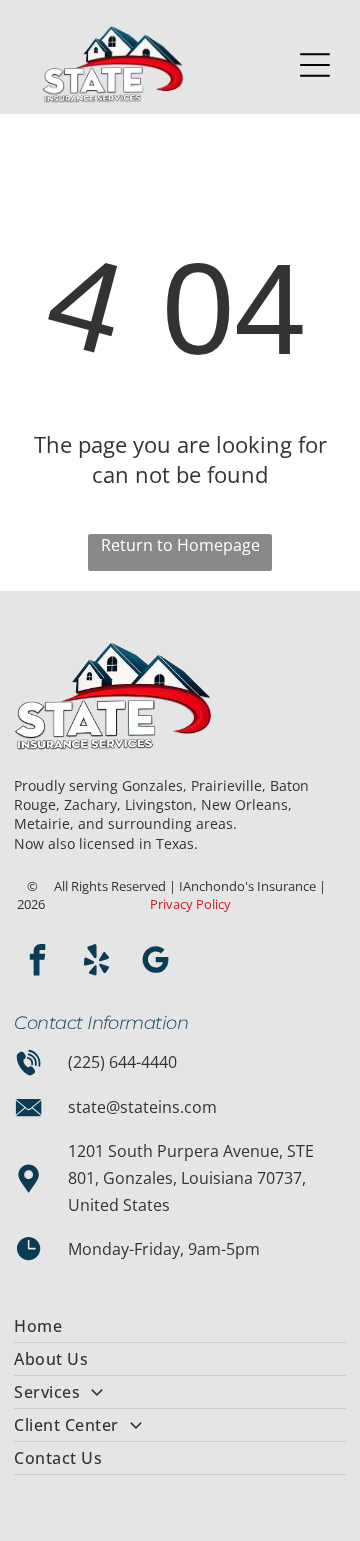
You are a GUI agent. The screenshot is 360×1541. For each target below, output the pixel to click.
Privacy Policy (190, 904)
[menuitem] (179, 1326)
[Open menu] (315, 65)
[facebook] (37, 962)
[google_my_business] (155, 962)
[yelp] (96, 962)
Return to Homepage (180, 545)
